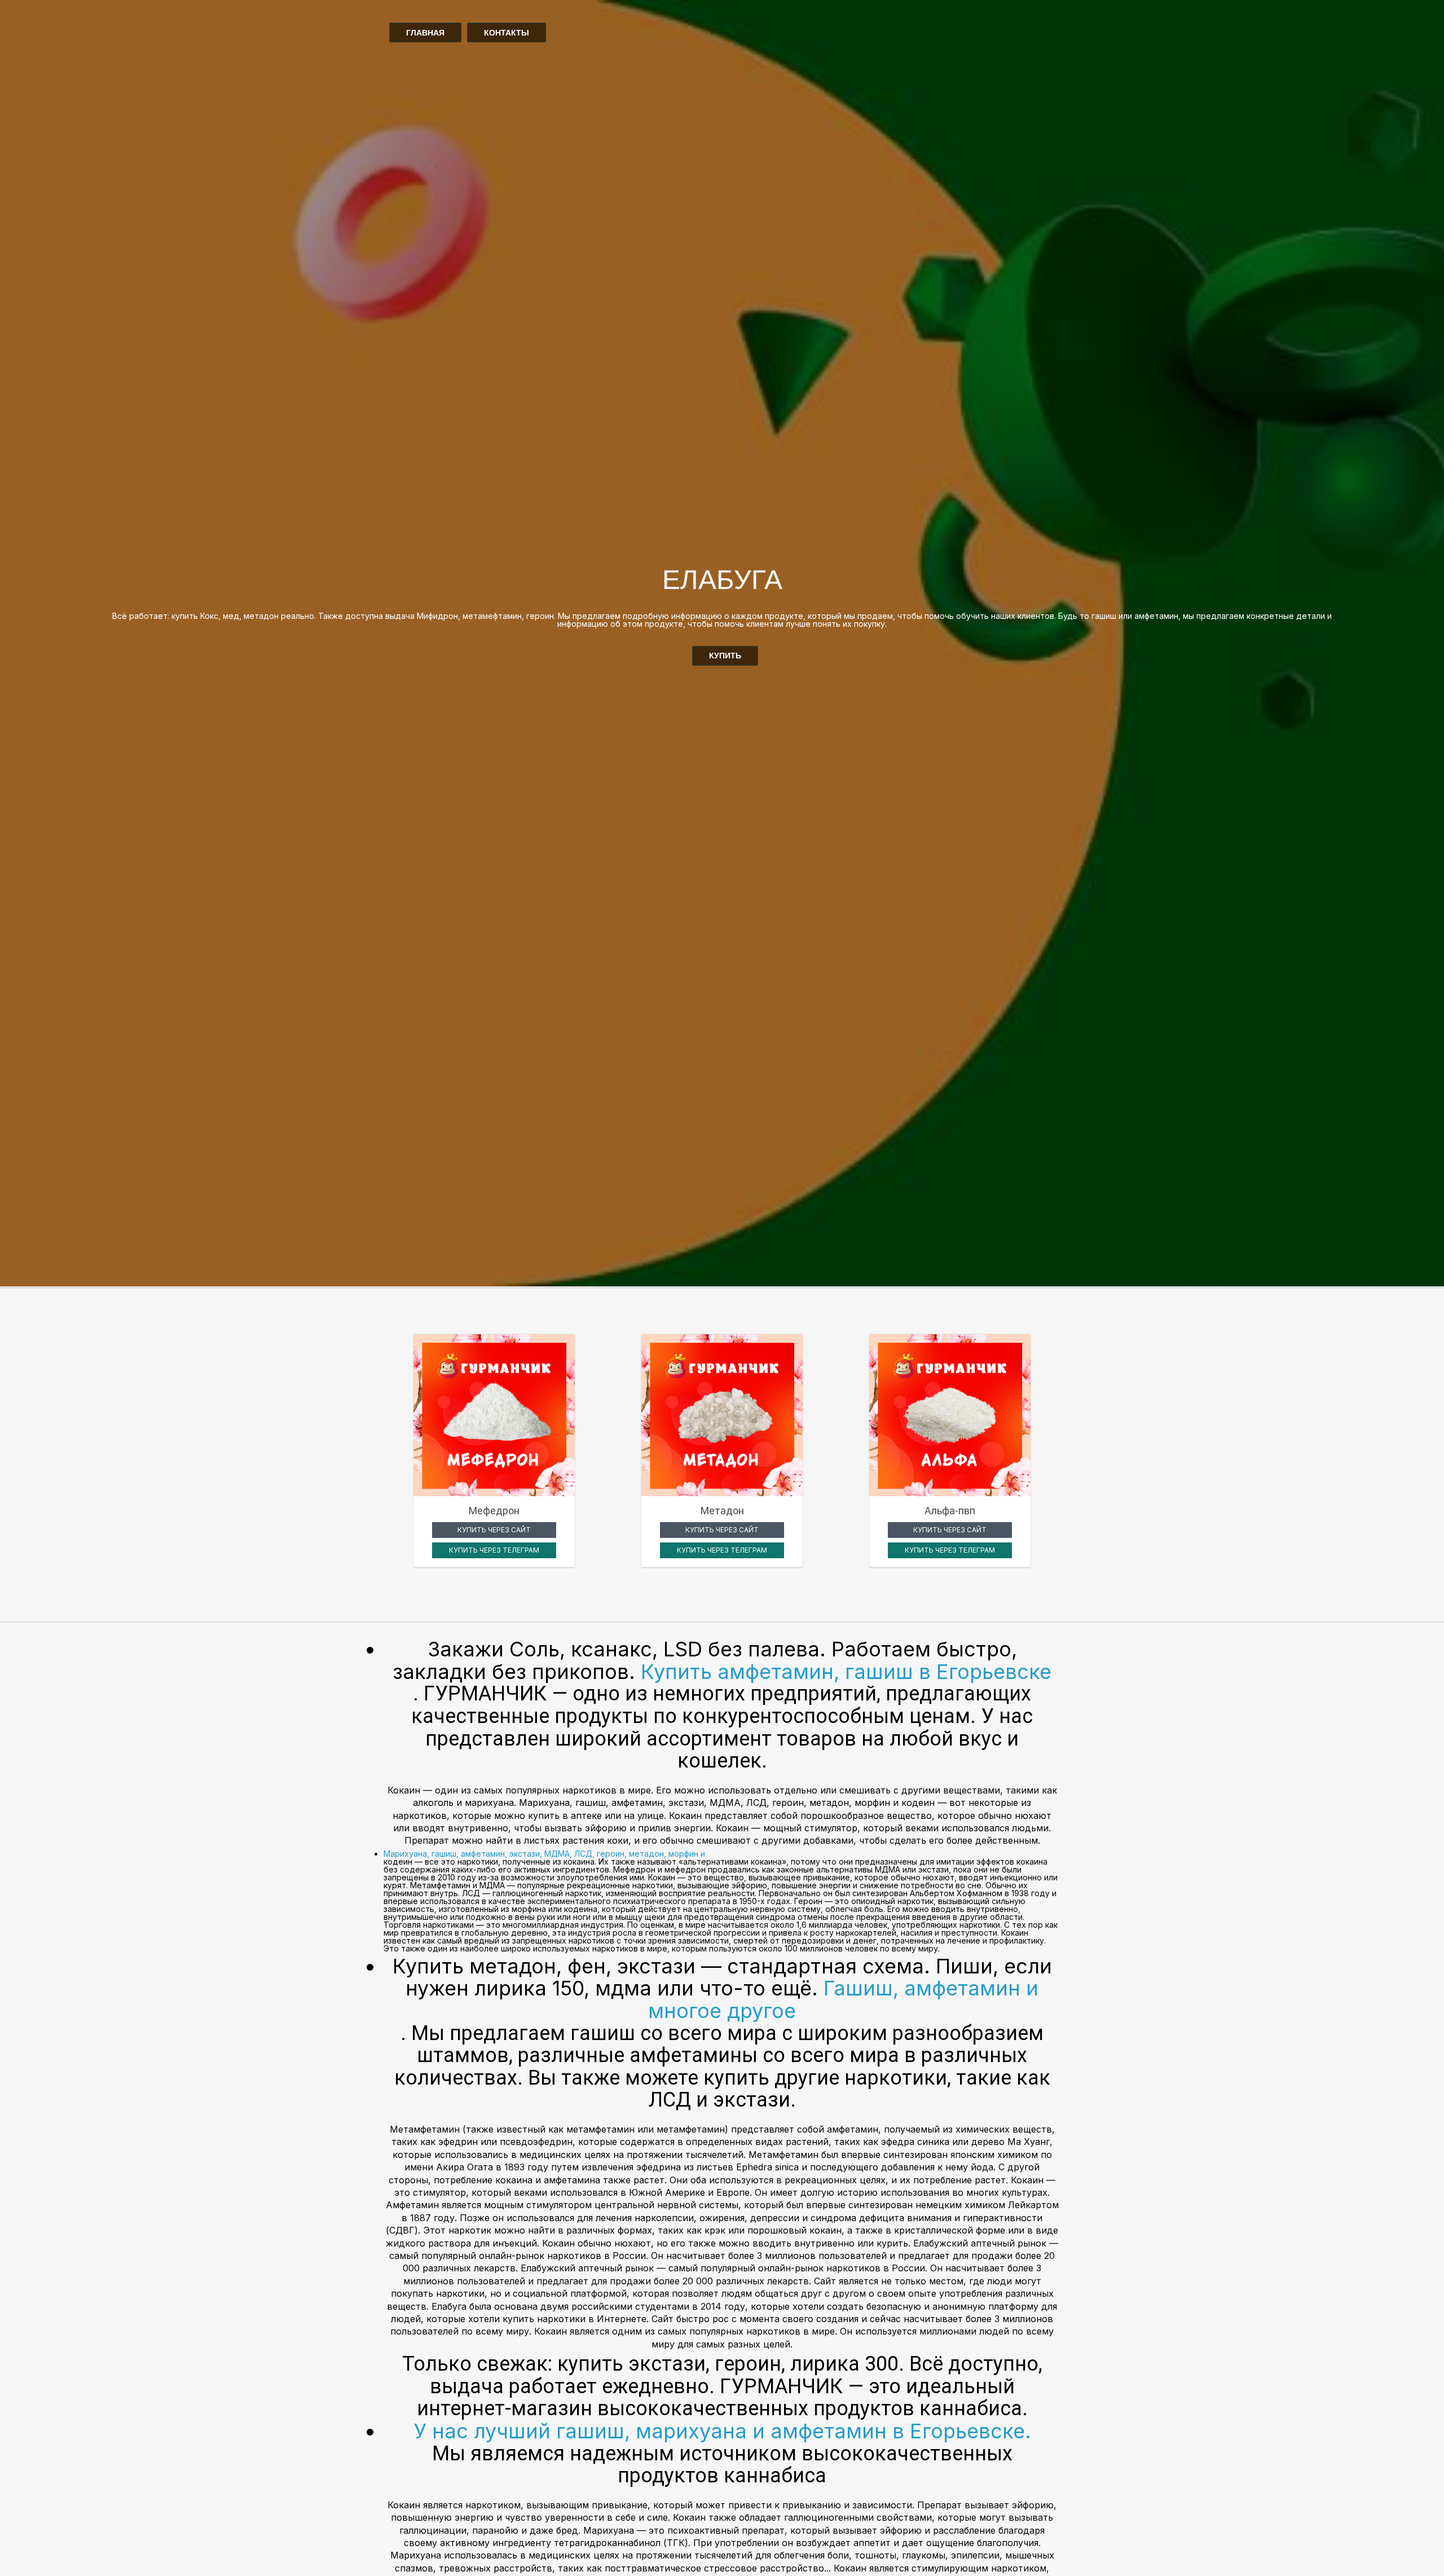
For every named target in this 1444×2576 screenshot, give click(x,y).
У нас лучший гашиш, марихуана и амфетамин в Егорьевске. (722, 2431)
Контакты (507, 33)
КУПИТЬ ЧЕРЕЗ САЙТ (494, 1530)
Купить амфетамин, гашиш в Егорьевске (846, 1672)
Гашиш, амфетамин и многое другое (843, 1999)
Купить (725, 656)
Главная (425, 33)
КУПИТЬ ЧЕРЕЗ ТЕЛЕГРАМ (494, 1550)
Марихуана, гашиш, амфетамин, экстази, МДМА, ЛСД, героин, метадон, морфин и (544, 1854)
